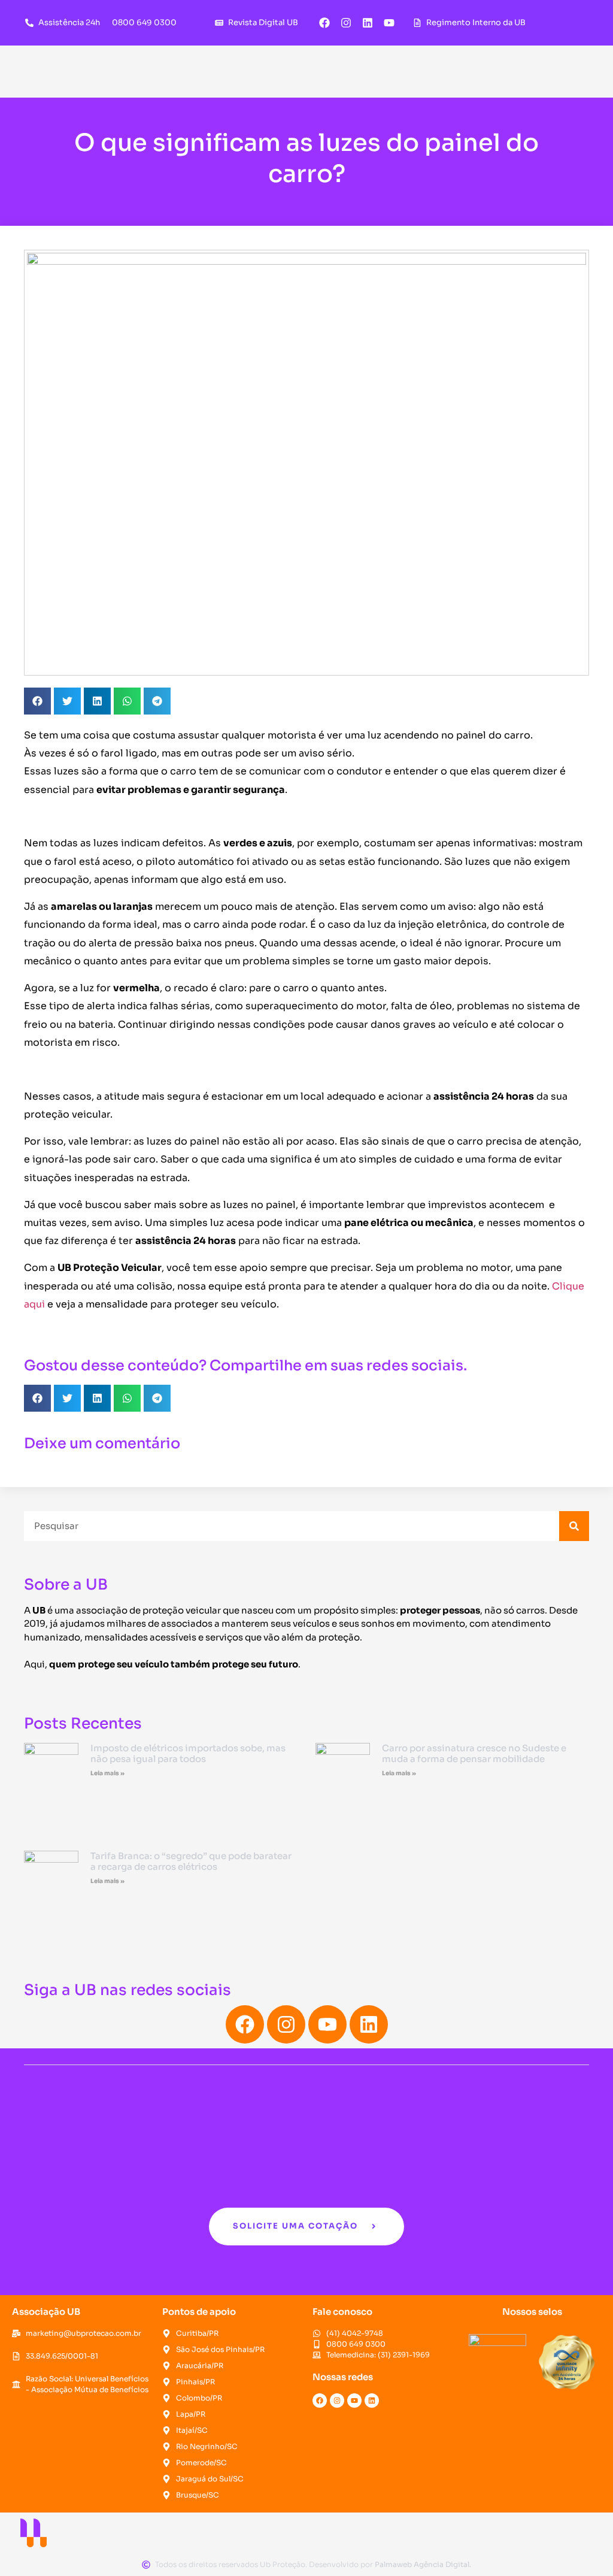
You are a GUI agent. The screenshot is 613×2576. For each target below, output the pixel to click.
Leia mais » (107, 1773)
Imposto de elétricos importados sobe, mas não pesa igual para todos (188, 1753)
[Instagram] (346, 23)
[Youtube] (389, 23)
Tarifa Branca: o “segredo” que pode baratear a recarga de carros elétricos (191, 1861)
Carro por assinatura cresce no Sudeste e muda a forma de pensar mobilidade (474, 1753)
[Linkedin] (368, 23)
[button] (37, 701)
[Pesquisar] (574, 1526)
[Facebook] (324, 23)
